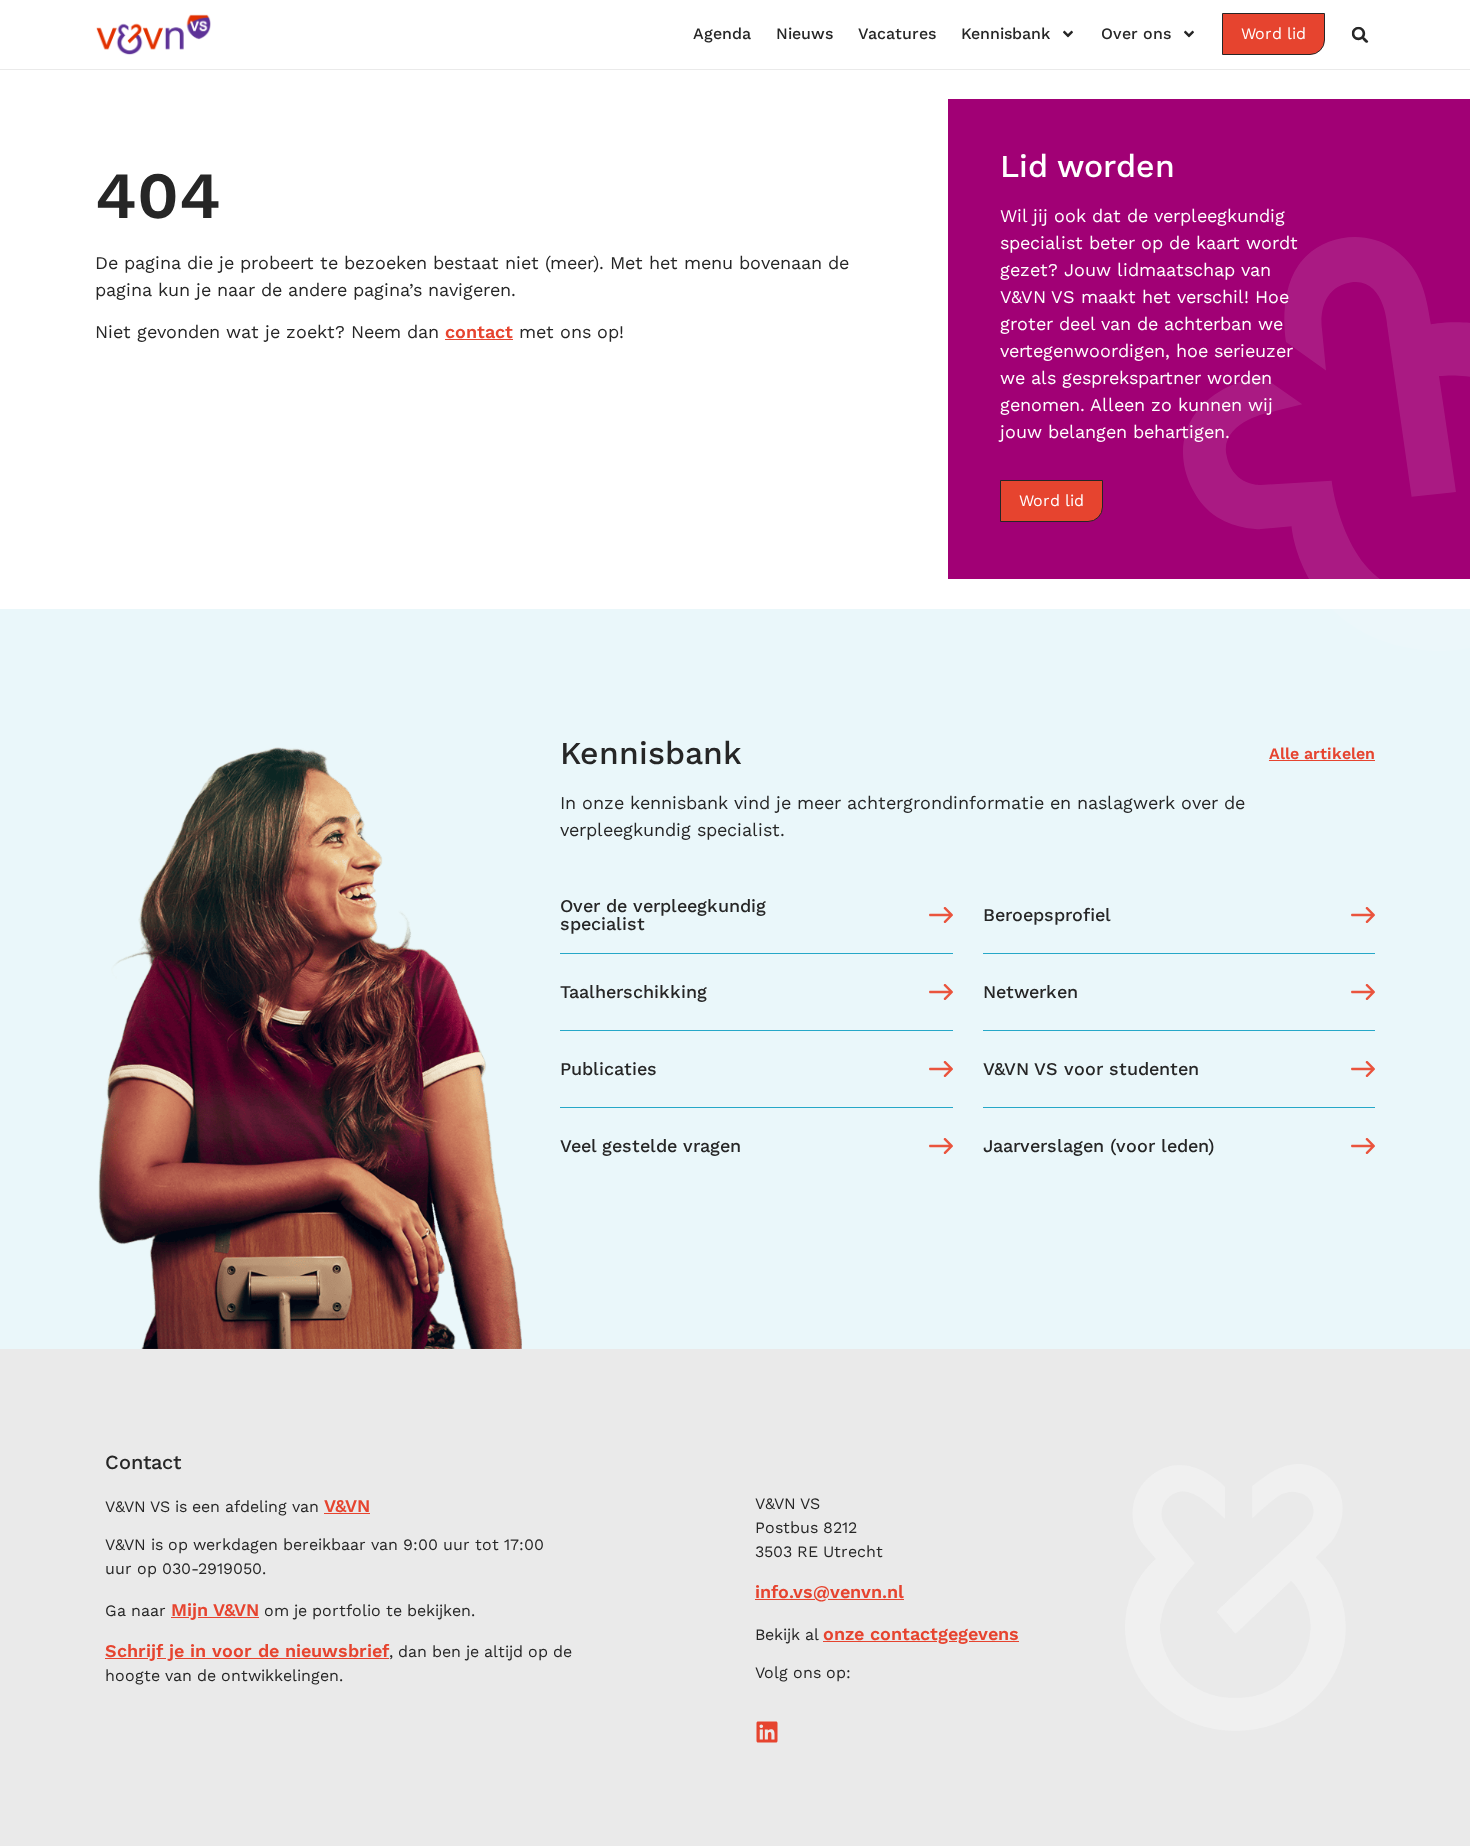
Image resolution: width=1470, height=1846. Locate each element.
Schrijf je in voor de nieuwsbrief (247, 1650)
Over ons (1136, 33)
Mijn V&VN (215, 1609)
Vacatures (897, 33)
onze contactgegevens (921, 1633)
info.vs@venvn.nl (829, 1591)
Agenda (722, 33)
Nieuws (804, 33)
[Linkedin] (767, 1732)
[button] (1360, 35)
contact (479, 331)
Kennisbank (1005, 33)
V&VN (347, 1505)
